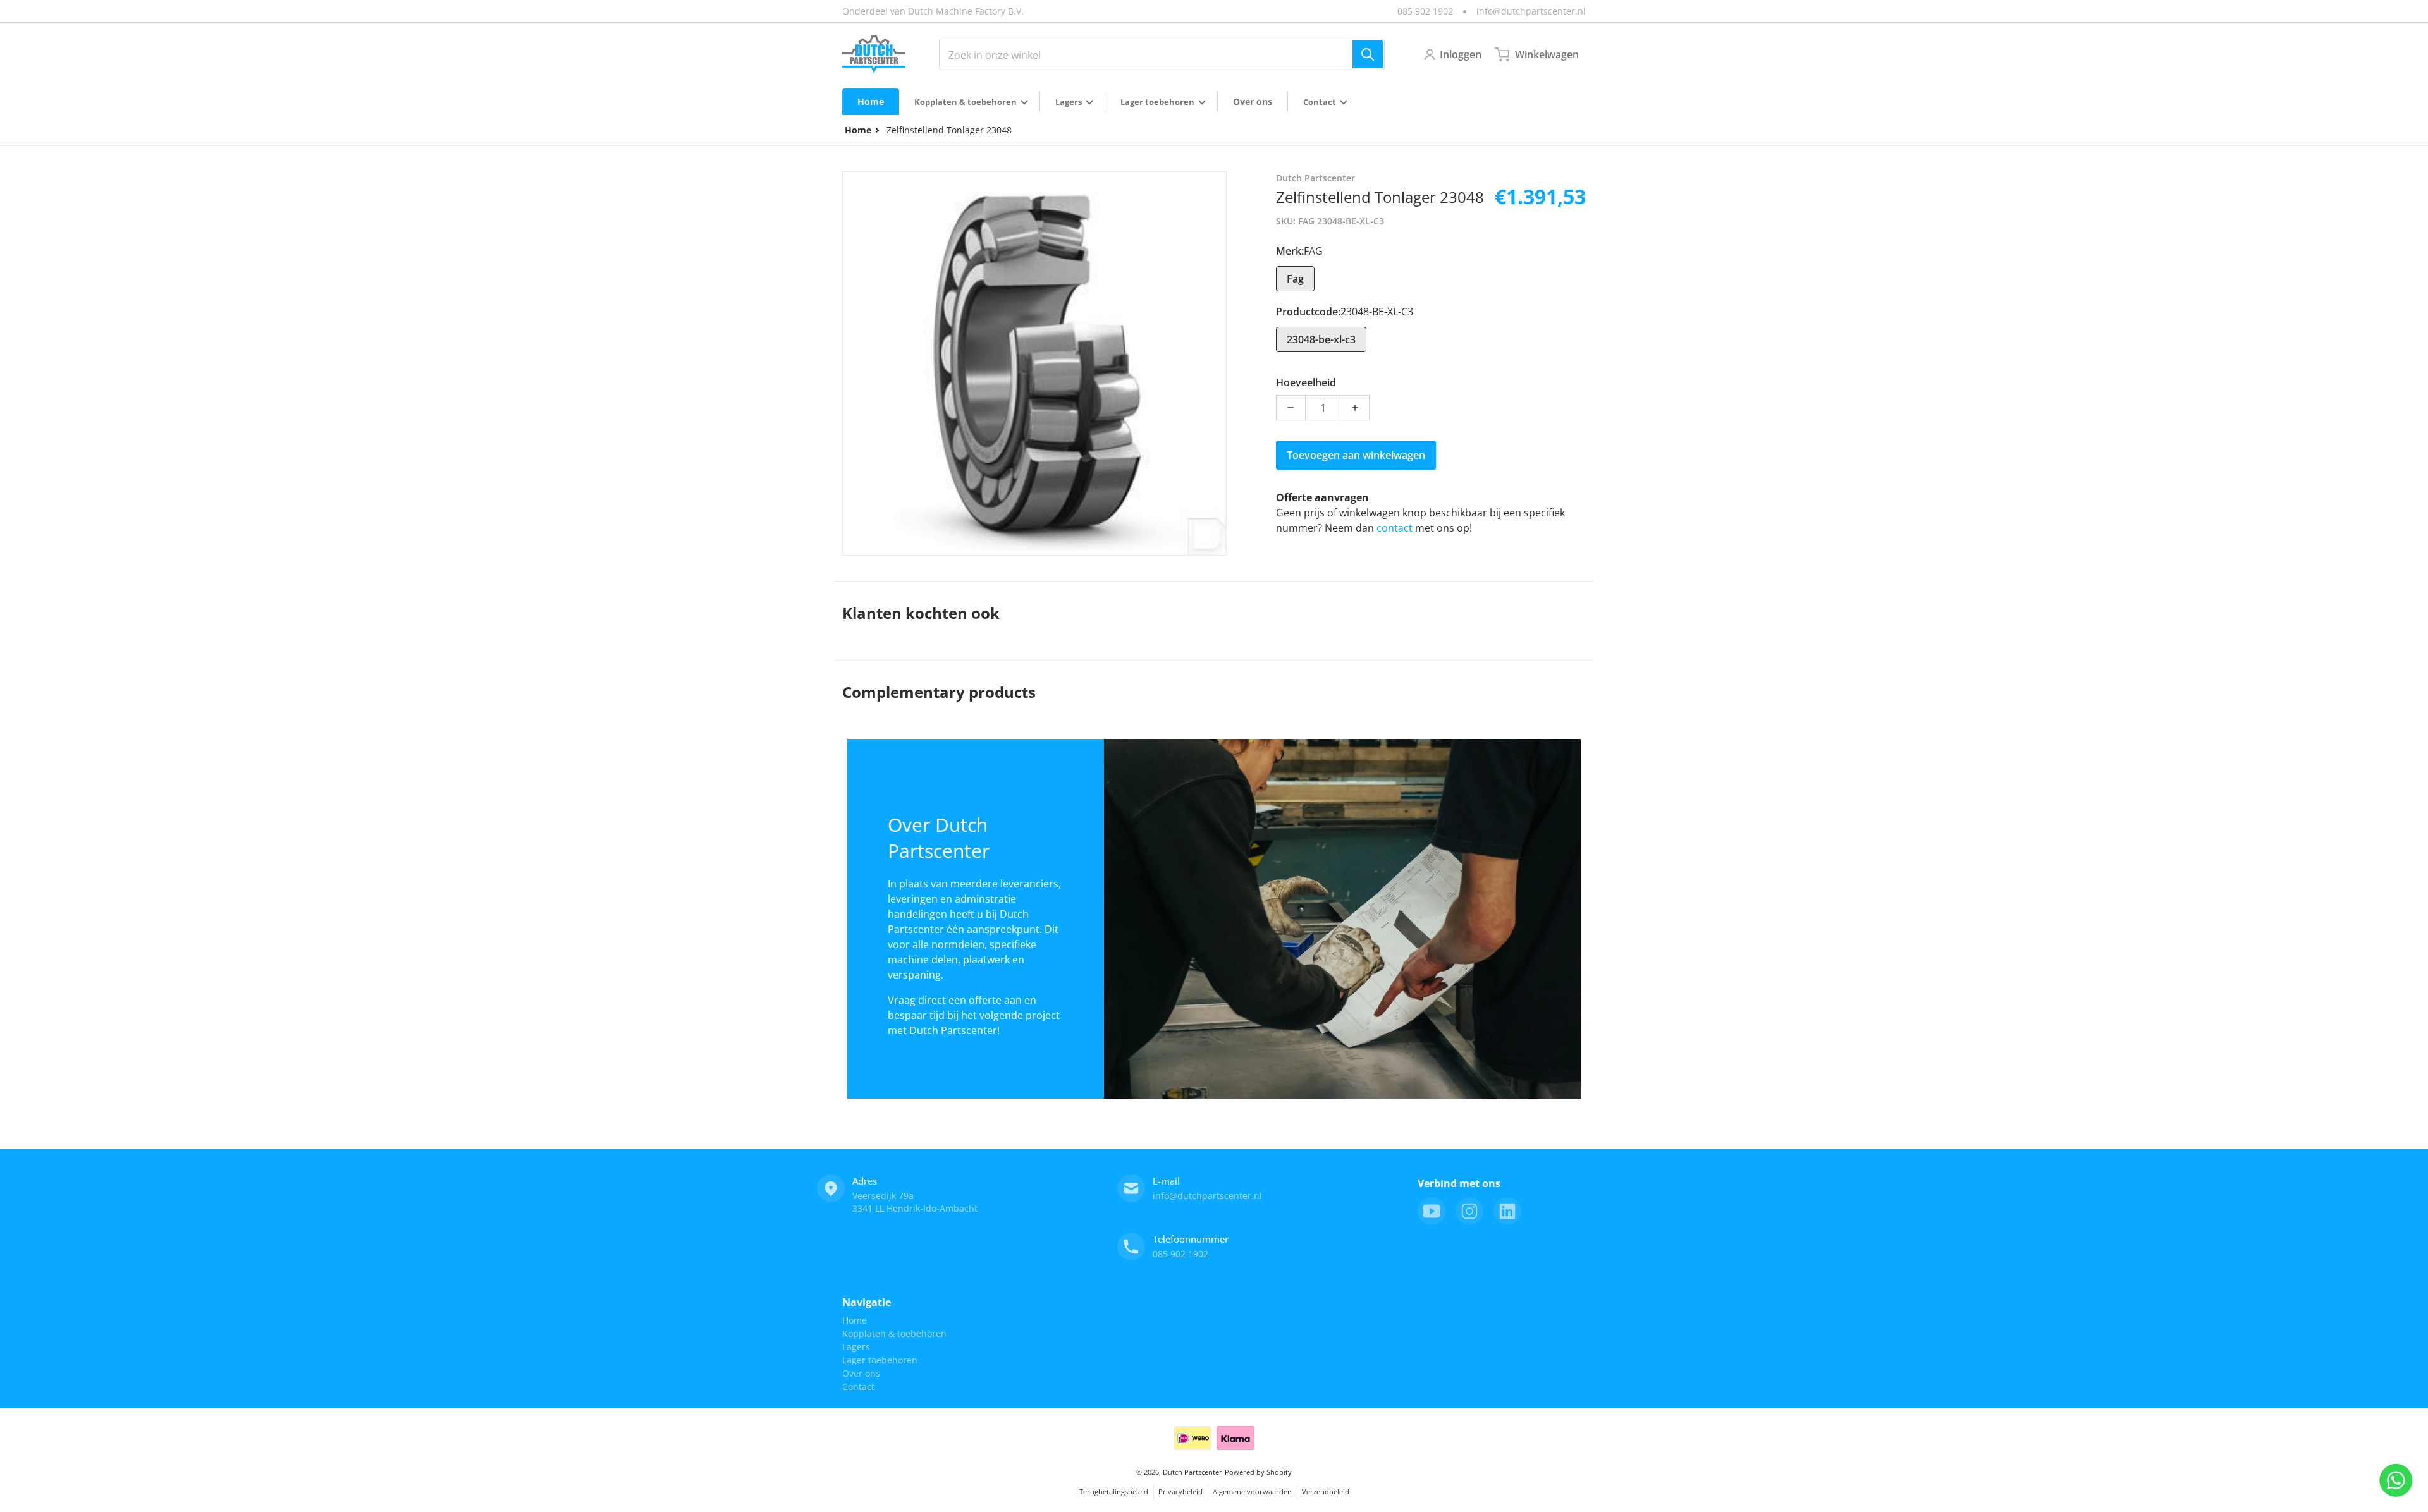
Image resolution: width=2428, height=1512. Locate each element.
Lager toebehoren (880, 1360)
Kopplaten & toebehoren (894, 1333)
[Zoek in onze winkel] (1368, 54)
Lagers (856, 1347)
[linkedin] (1507, 1211)
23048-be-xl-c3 (1321, 339)
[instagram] (1469, 1211)
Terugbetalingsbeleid (1114, 1491)
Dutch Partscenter (1193, 1472)
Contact (858, 1387)
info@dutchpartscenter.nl (1531, 11)
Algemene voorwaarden (1252, 1491)
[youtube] (1432, 1211)
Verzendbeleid (1326, 1491)
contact (1396, 528)
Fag (1295, 279)
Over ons (861, 1373)
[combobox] (1162, 54)
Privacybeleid (1180, 1491)
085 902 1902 (1425, 11)
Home (855, 1320)
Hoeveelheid (1306, 382)
